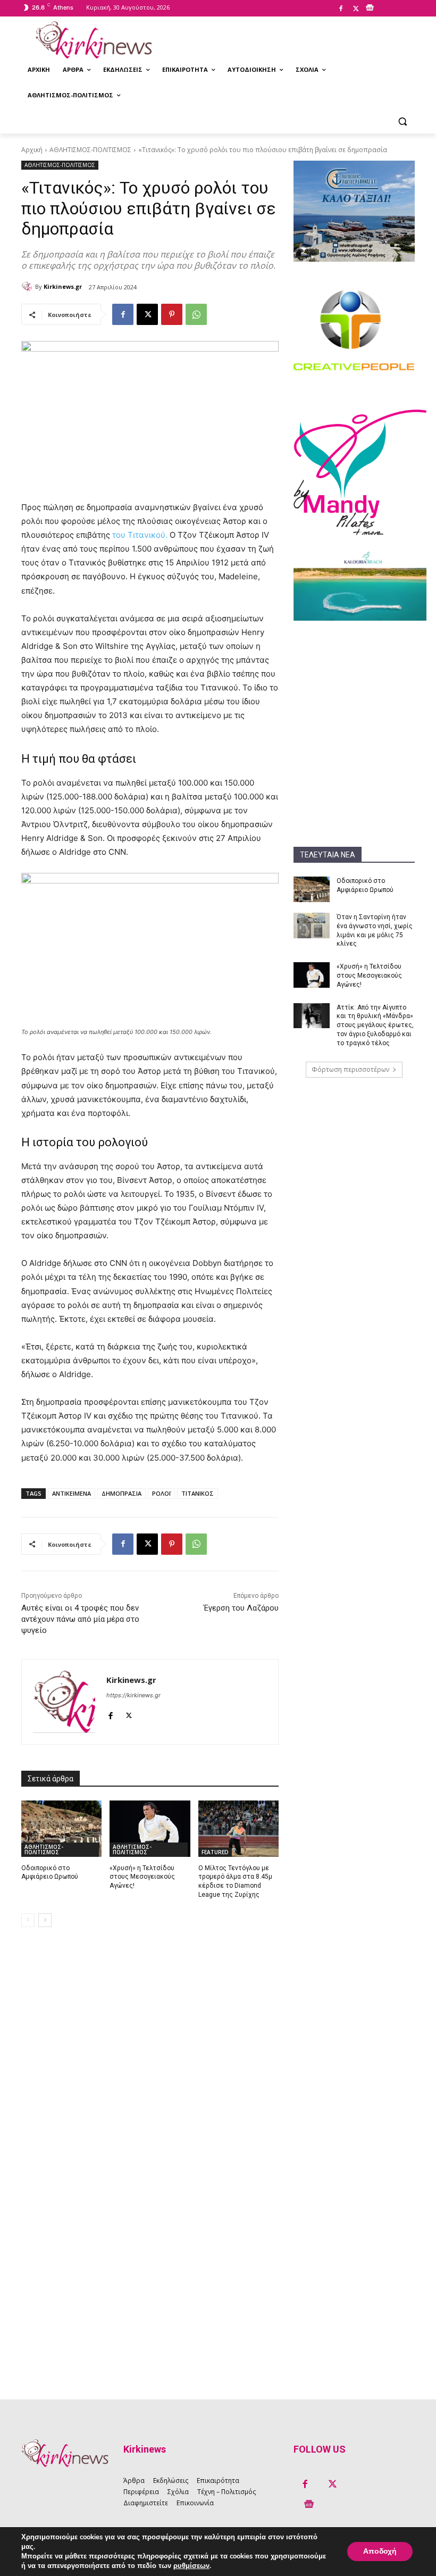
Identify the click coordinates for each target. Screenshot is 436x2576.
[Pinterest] (172, 314)
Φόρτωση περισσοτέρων (350, 1069)
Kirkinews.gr (63, 286)
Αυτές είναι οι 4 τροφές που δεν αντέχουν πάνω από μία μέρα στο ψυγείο (80, 1619)
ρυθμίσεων (191, 2566)
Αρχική (32, 150)
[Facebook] (341, 9)
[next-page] (45, 1920)
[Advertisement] (354, 687)
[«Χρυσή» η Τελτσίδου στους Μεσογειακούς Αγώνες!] (312, 975)
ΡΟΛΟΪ (161, 1493)
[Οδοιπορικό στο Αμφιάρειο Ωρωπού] (312, 889)
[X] (356, 9)
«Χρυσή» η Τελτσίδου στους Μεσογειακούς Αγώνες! (369, 976)
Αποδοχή (380, 2551)
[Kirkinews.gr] (94, 40)
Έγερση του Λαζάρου (241, 1608)
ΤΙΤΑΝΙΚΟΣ (198, 1493)
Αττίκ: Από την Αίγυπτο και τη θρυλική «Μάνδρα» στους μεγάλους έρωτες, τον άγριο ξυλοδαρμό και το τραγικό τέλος (375, 1025)
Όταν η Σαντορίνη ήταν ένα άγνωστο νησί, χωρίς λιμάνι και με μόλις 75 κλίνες (375, 930)
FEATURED (215, 1852)
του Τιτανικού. (141, 535)
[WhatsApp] (196, 314)
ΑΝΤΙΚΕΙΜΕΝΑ (72, 1493)
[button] (402, 121)
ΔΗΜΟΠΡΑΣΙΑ (121, 1493)
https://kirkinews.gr (133, 1695)
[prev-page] (28, 1920)
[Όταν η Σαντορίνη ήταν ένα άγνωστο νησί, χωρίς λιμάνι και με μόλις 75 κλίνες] (312, 926)
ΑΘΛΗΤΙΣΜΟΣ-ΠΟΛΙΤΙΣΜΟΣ (90, 150)
